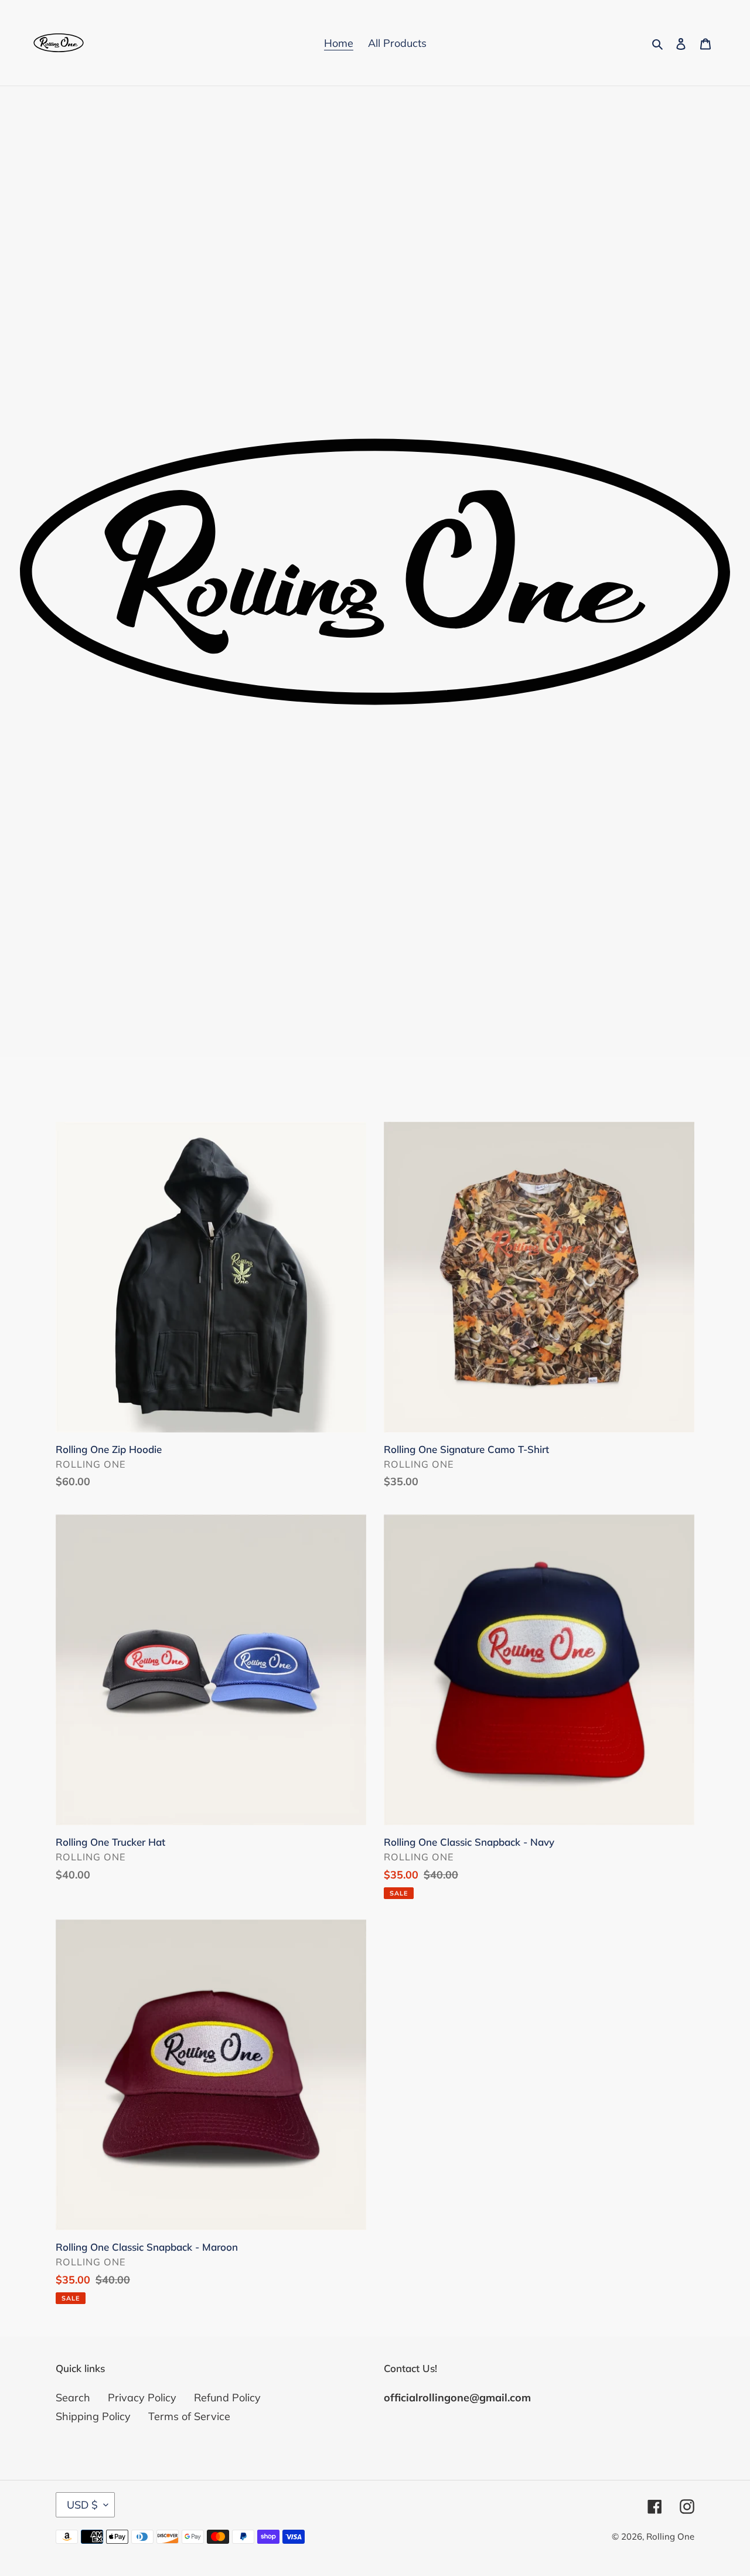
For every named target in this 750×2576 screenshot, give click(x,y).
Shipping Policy (93, 2416)
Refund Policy (227, 2398)
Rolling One (670, 2536)
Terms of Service (189, 2416)
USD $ (82, 2505)
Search (73, 2398)
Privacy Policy (142, 2398)
